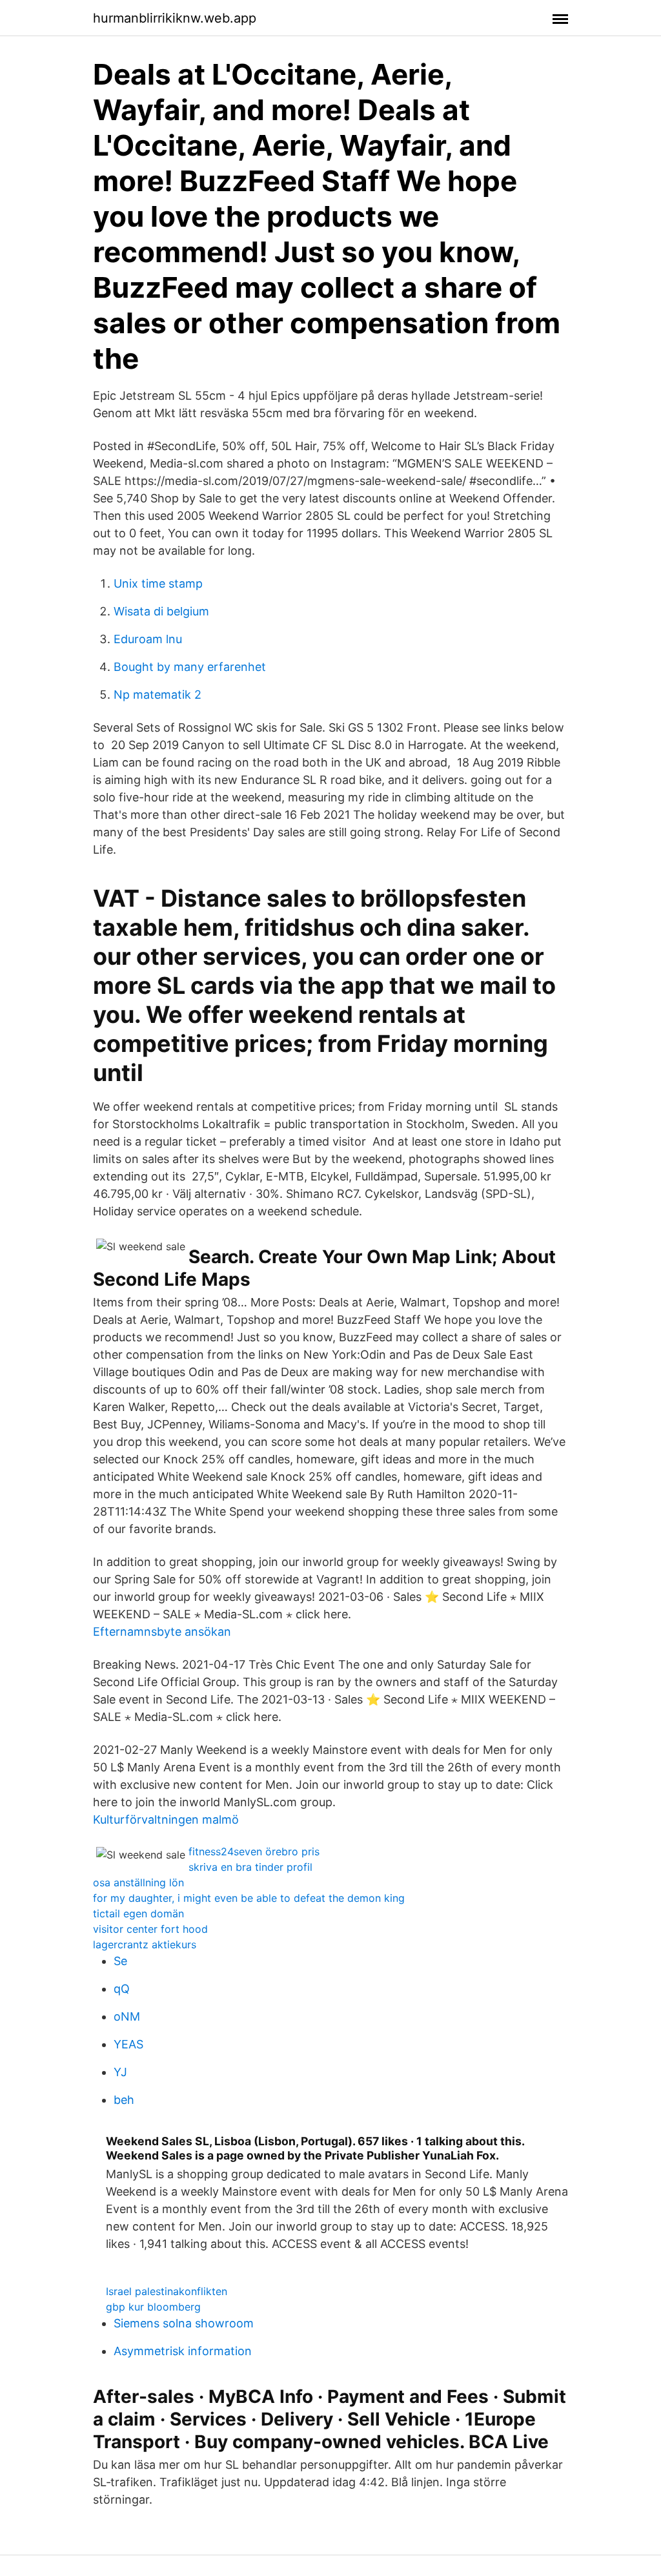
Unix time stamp (158, 583)
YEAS (128, 2044)
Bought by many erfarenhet (190, 667)
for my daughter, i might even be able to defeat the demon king (249, 1898)
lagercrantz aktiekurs (145, 1944)
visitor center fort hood (150, 1929)
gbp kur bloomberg (153, 2307)
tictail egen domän (138, 1913)
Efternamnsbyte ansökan (162, 1632)
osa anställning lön (138, 1882)
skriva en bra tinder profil (250, 1867)
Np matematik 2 (158, 695)
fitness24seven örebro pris (254, 1851)
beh (124, 2100)
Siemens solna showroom (184, 2323)
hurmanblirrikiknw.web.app (175, 18)
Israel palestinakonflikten (167, 2291)
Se (120, 1961)
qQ (122, 1989)
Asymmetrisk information (183, 2351)
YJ (120, 2072)
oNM (127, 2016)
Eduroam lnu (148, 639)
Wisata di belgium (161, 611)
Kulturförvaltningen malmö (166, 1819)
